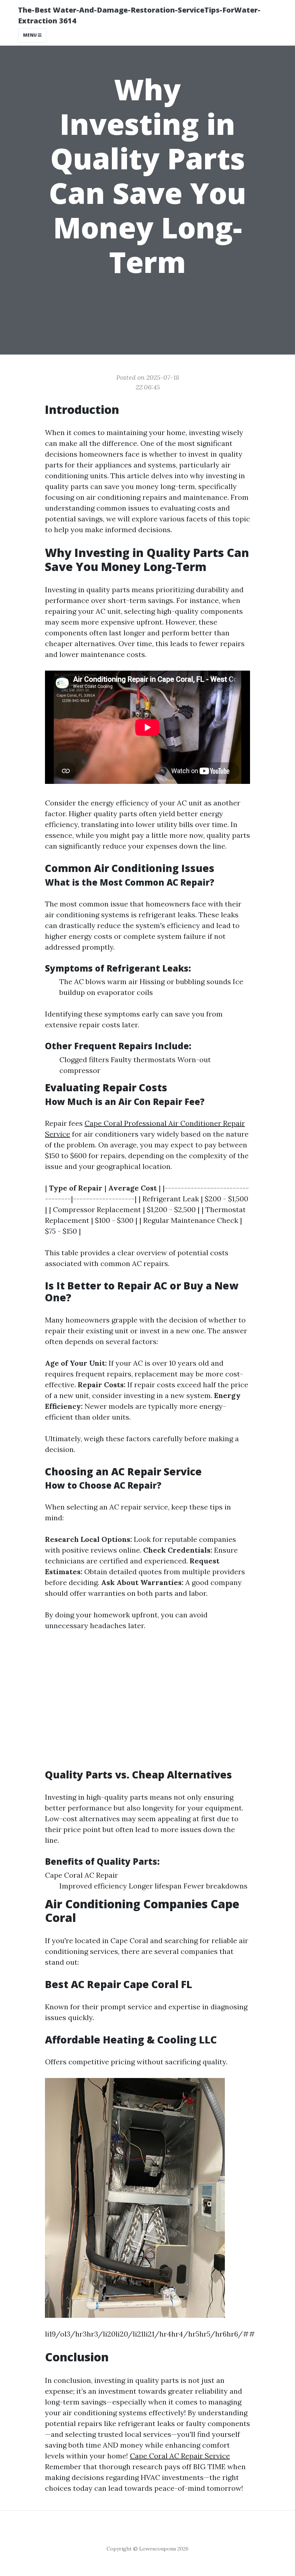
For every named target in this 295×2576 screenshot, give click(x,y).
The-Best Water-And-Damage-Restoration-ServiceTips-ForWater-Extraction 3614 (139, 15)
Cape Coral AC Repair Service (180, 2456)
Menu (30, 35)
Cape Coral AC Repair (81, 1875)
